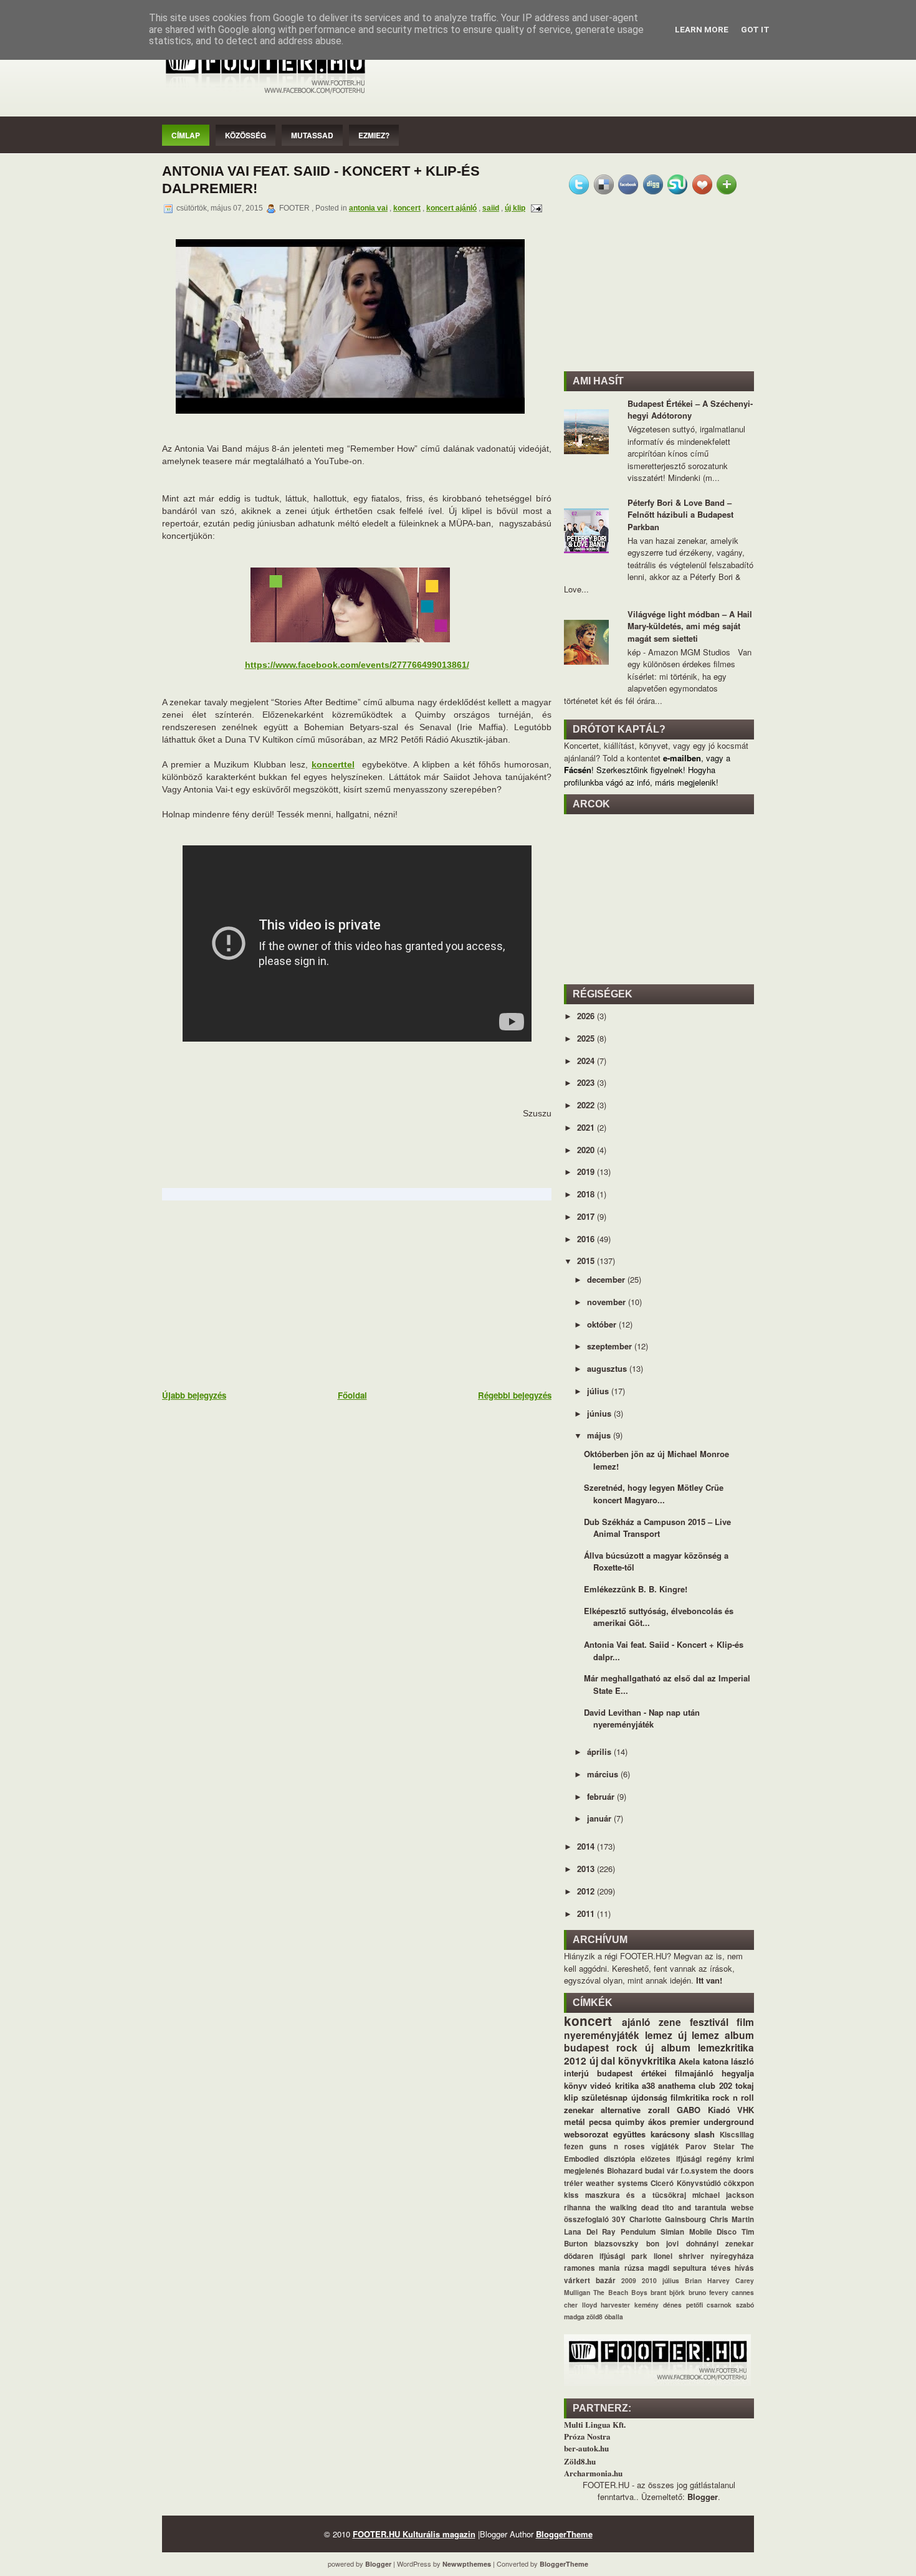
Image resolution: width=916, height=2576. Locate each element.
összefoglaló (586, 2219)
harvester (615, 2305)
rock (627, 2047)
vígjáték (665, 2146)
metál (575, 2122)
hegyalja (738, 2073)
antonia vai (368, 208)
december (607, 1279)
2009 (629, 2280)
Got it (755, 30)
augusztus (608, 1368)
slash (704, 2134)
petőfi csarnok (709, 2305)
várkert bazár (590, 2280)
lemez (659, 2035)
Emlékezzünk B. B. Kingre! (636, 1589)
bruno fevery (708, 2292)
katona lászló (729, 2061)
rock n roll (733, 2097)
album (739, 2035)
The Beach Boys (620, 2292)
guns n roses (617, 2146)
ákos (657, 2122)
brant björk (668, 2292)
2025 (587, 1038)
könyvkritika (647, 2060)
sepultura (690, 2268)
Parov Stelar (710, 2146)
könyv (575, 2085)
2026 (587, 1016)
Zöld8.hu (580, 2461)
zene (670, 2022)
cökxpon (739, 2183)
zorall (659, 2110)
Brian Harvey (707, 2280)
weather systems (617, 2183)
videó (601, 2085)
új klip (515, 208)
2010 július (661, 2280)
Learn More (702, 30)
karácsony (670, 2134)
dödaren (579, 2256)
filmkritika (690, 2097)
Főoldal (352, 1395)
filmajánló (694, 2073)
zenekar (579, 2110)
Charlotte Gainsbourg (668, 2219)
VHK (746, 2110)
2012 (587, 1891)
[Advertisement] (255, 1294)
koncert (407, 208)
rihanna (577, 2208)
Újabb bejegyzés (194, 1395)
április (600, 1751)
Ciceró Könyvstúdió (685, 2183)
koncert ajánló (451, 208)
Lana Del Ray (590, 2232)
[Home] (265, 94)
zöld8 (594, 2317)
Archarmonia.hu (593, 2473)
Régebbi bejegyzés (515, 1395)
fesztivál (709, 2022)
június (600, 1413)
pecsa (600, 2122)
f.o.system (699, 2171)
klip (571, 2097)
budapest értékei (632, 2073)
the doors (737, 2171)
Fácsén (578, 770)
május (600, 1435)
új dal (603, 2060)
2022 (587, 1105)
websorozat (586, 2134)
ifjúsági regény (704, 2159)
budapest (586, 2047)
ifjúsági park (623, 2256)
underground (729, 2122)
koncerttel (333, 764)
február (602, 1796)
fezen (574, 2146)
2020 (587, 1150)
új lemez (699, 2035)
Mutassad (312, 135)
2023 (587, 1082)
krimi (745, 2159)
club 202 (715, 2085)
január (600, 1818)
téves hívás (732, 2268)
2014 (587, 1846)
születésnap (604, 2097)
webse (742, 2208)
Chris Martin (732, 2219)
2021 (587, 1127)
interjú (576, 2073)
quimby (630, 2122)
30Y (619, 2219)
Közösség (246, 135)
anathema (677, 2085)
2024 (587, 1061)
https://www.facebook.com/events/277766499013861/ (357, 665)
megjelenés (584, 2171)
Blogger (703, 2497)
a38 (648, 2085)
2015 (587, 1261)
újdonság (649, 2097)
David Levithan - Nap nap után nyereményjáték (642, 1718)
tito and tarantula (694, 2208)
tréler (574, 2183)
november (608, 1302)
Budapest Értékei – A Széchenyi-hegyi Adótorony (690, 410)
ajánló (636, 2022)
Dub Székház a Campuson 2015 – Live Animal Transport (657, 1528)
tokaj (745, 2085)
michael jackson (723, 2195)
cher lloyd (580, 2305)
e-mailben (682, 758)
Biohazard (625, 2171)
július (599, 1391)
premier (685, 2122)
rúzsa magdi (647, 2268)
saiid (491, 208)
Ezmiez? (374, 135)
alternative (621, 2110)
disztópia (620, 2159)
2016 (587, 1239)
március (604, 1774)
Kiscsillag (737, 2135)
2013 (587, 1869)
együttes (629, 2134)
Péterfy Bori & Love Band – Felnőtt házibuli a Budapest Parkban (680, 515)
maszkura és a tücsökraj (636, 2195)
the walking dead (627, 2208)
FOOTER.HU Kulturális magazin (414, 2534)
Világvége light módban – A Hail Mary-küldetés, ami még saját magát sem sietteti (690, 626)
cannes (743, 2292)
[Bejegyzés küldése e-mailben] (535, 208)
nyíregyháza (732, 2256)
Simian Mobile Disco (699, 2232)
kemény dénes (658, 2305)
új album (668, 2047)
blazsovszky (617, 2244)
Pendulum (638, 2232)
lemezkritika (726, 2047)
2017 (587, 1216)
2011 (587, 1913)
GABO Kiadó (703, 2110)
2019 (587, 1172)
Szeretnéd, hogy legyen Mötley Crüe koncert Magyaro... (654, 1494)
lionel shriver (679, 2256)
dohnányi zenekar (720, 2244)
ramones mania (592, 2268)
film (745, 2022)
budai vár (662, 2171)
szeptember (611, 1346)
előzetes (656, 2159)
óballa (614, 2317)
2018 (587, 1194)
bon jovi (662, 2244)
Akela (689, 2061)
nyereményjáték (602, 2035)
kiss (571, 2195)
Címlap (186, 135)
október (603, 1324)
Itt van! (709, 1980)
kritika (627, 2085)
